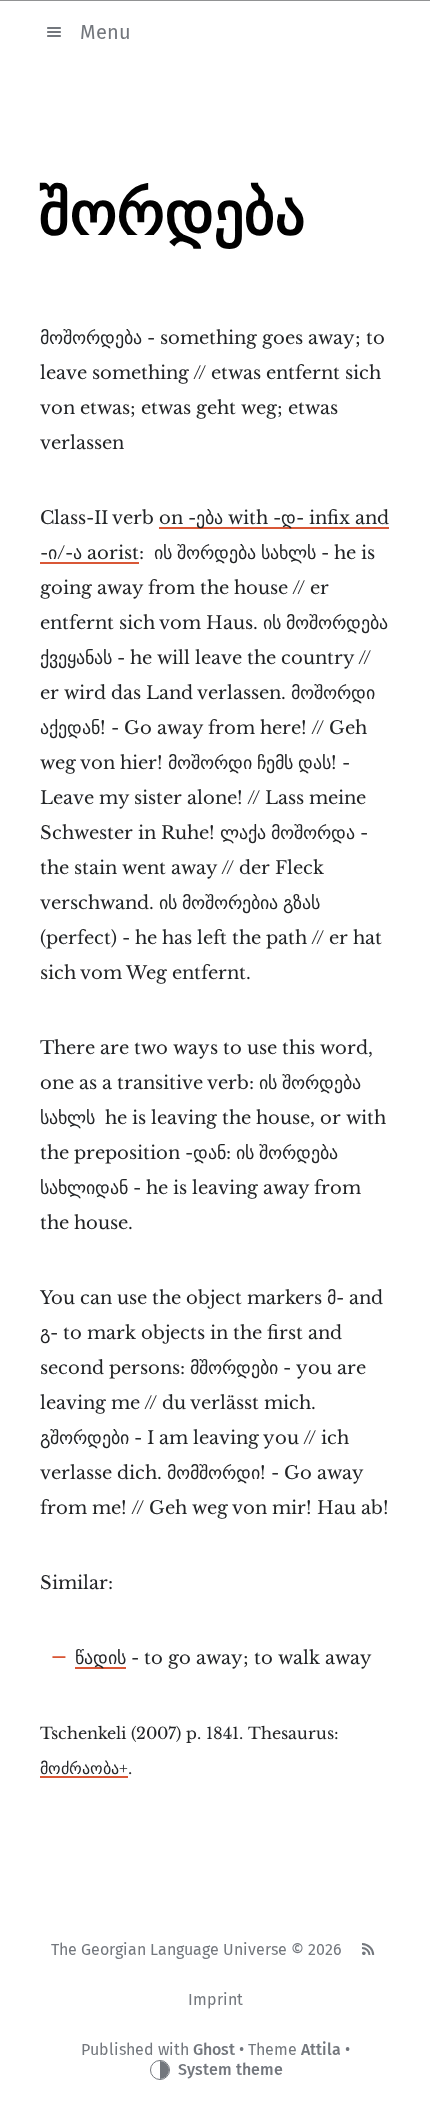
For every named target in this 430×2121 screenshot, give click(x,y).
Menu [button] (105, 31)
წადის (100, 1658)
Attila (321, 2049)
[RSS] (367, 1950)
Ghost (214, 2049)
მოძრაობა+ (84, 1768)
